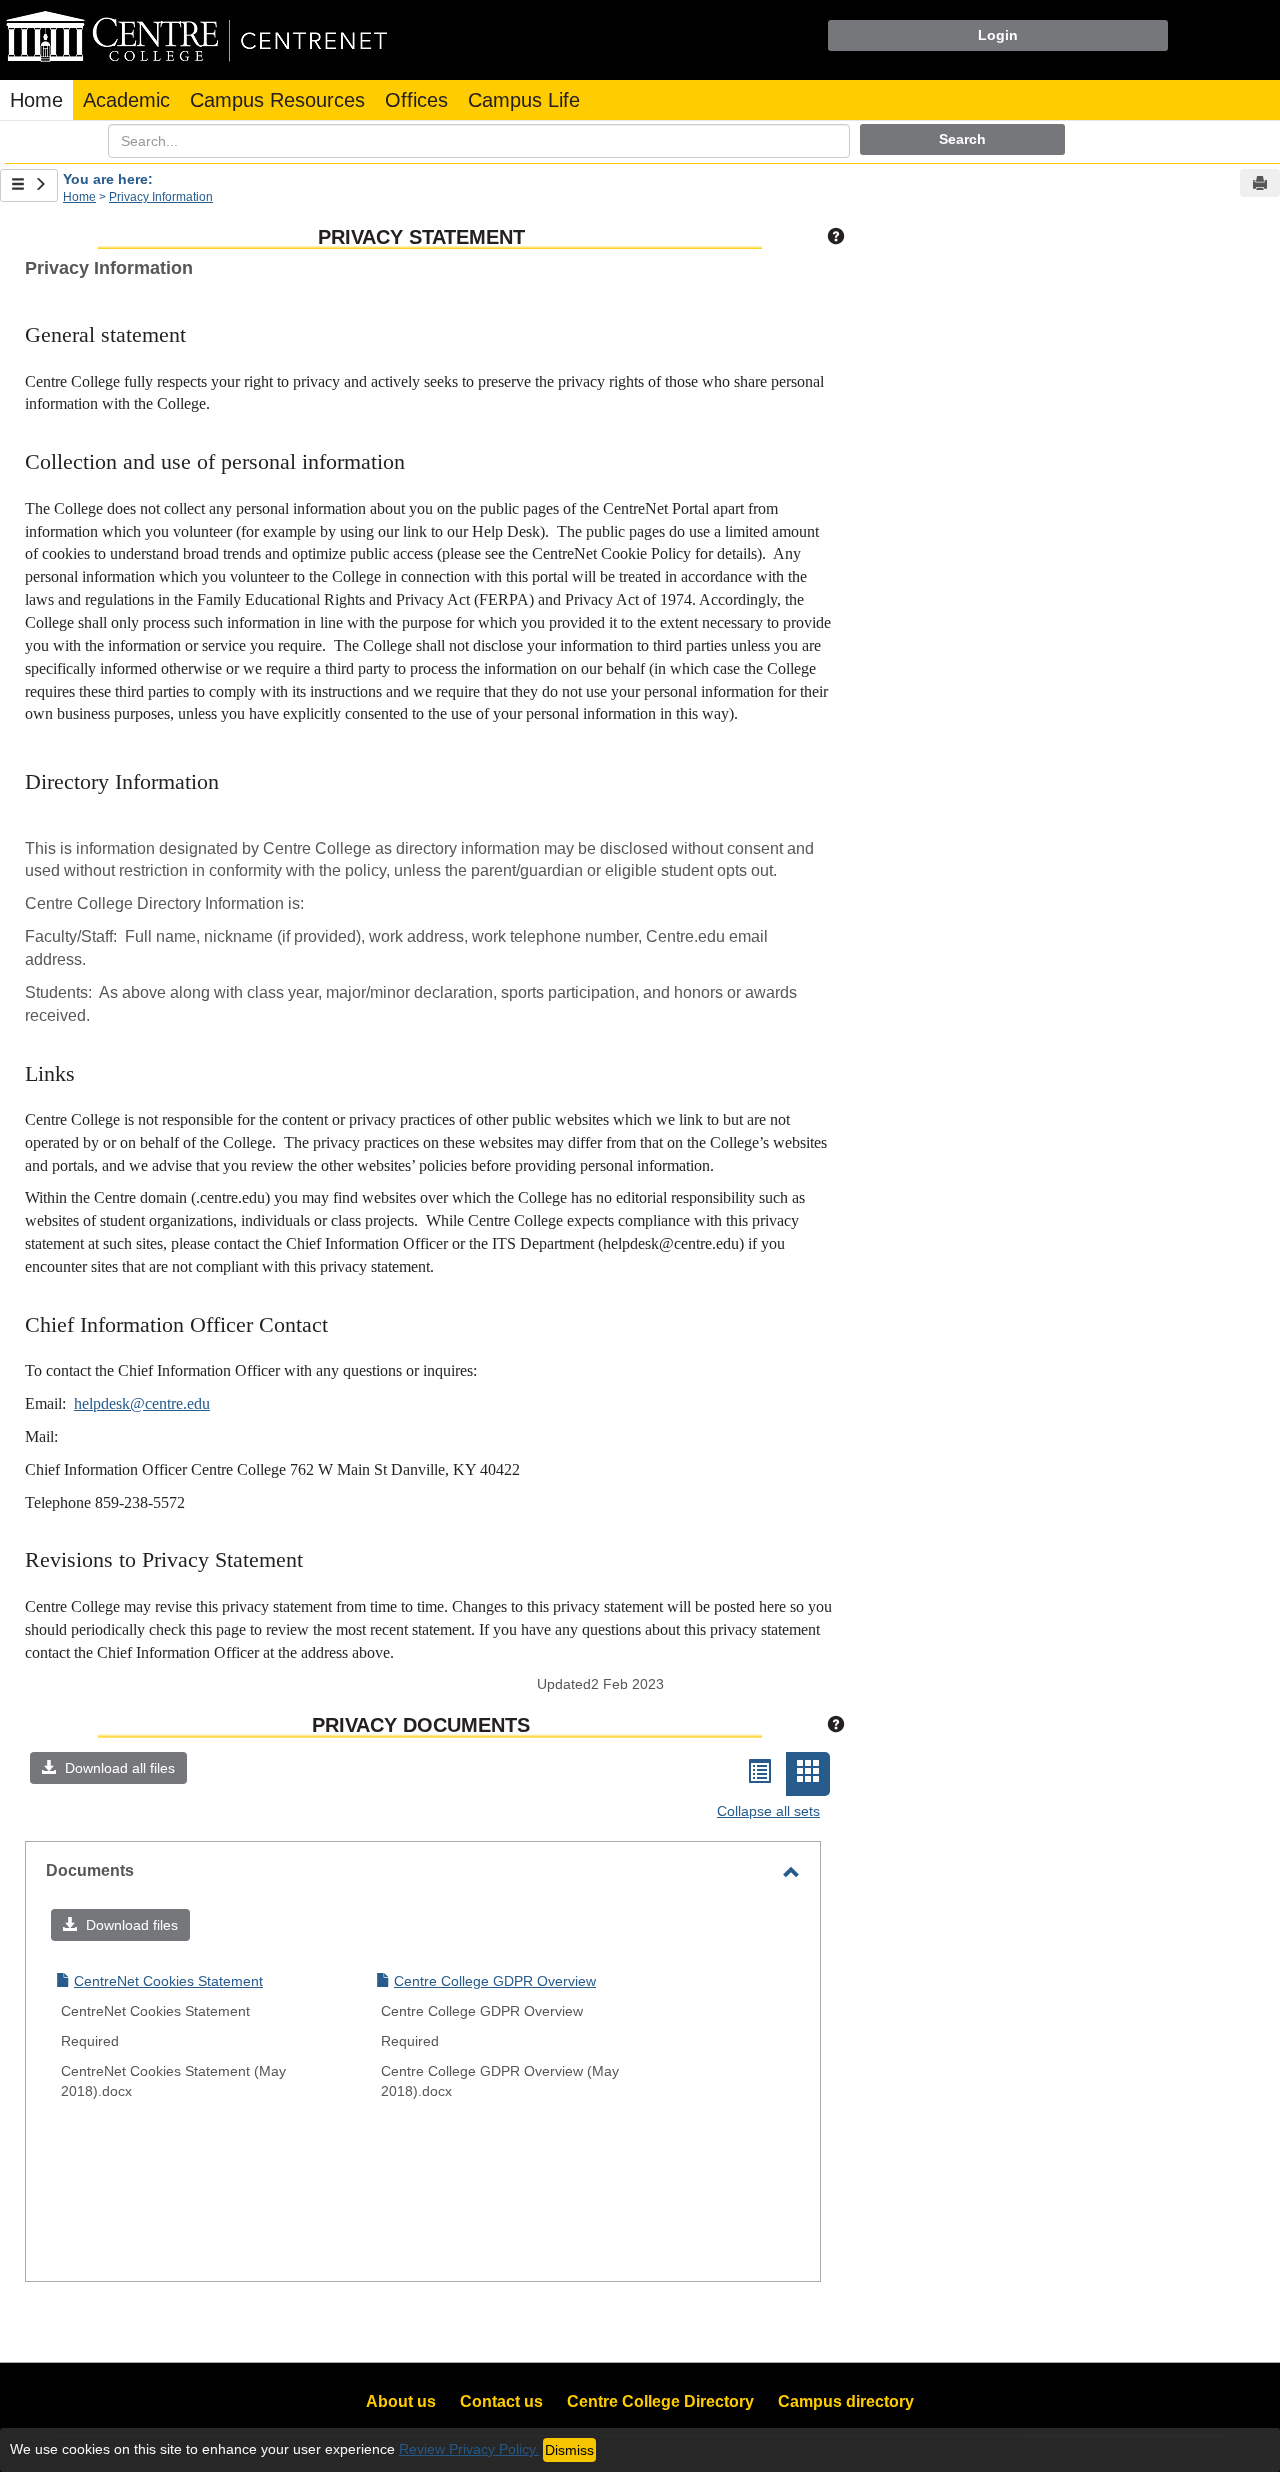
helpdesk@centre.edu (142, 1403)
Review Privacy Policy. (469, 2449)
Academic (126, 100)
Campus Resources (277, 100)
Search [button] (962, 139)
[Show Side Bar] (29, 185)
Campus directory (846, 2401)
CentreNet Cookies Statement (168, 1981)
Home (36, 100)
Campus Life (524, 100)
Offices (416, 100)
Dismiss (569, 2450)
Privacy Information (161, 197)
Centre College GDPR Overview (495, 1981)
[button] (108, 1768)
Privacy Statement (421, 237)
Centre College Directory (660, 2401)
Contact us (501, 2401)
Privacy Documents (421, 1725)
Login (998, 35)
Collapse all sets (768, 1811)
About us (401, 2401)
